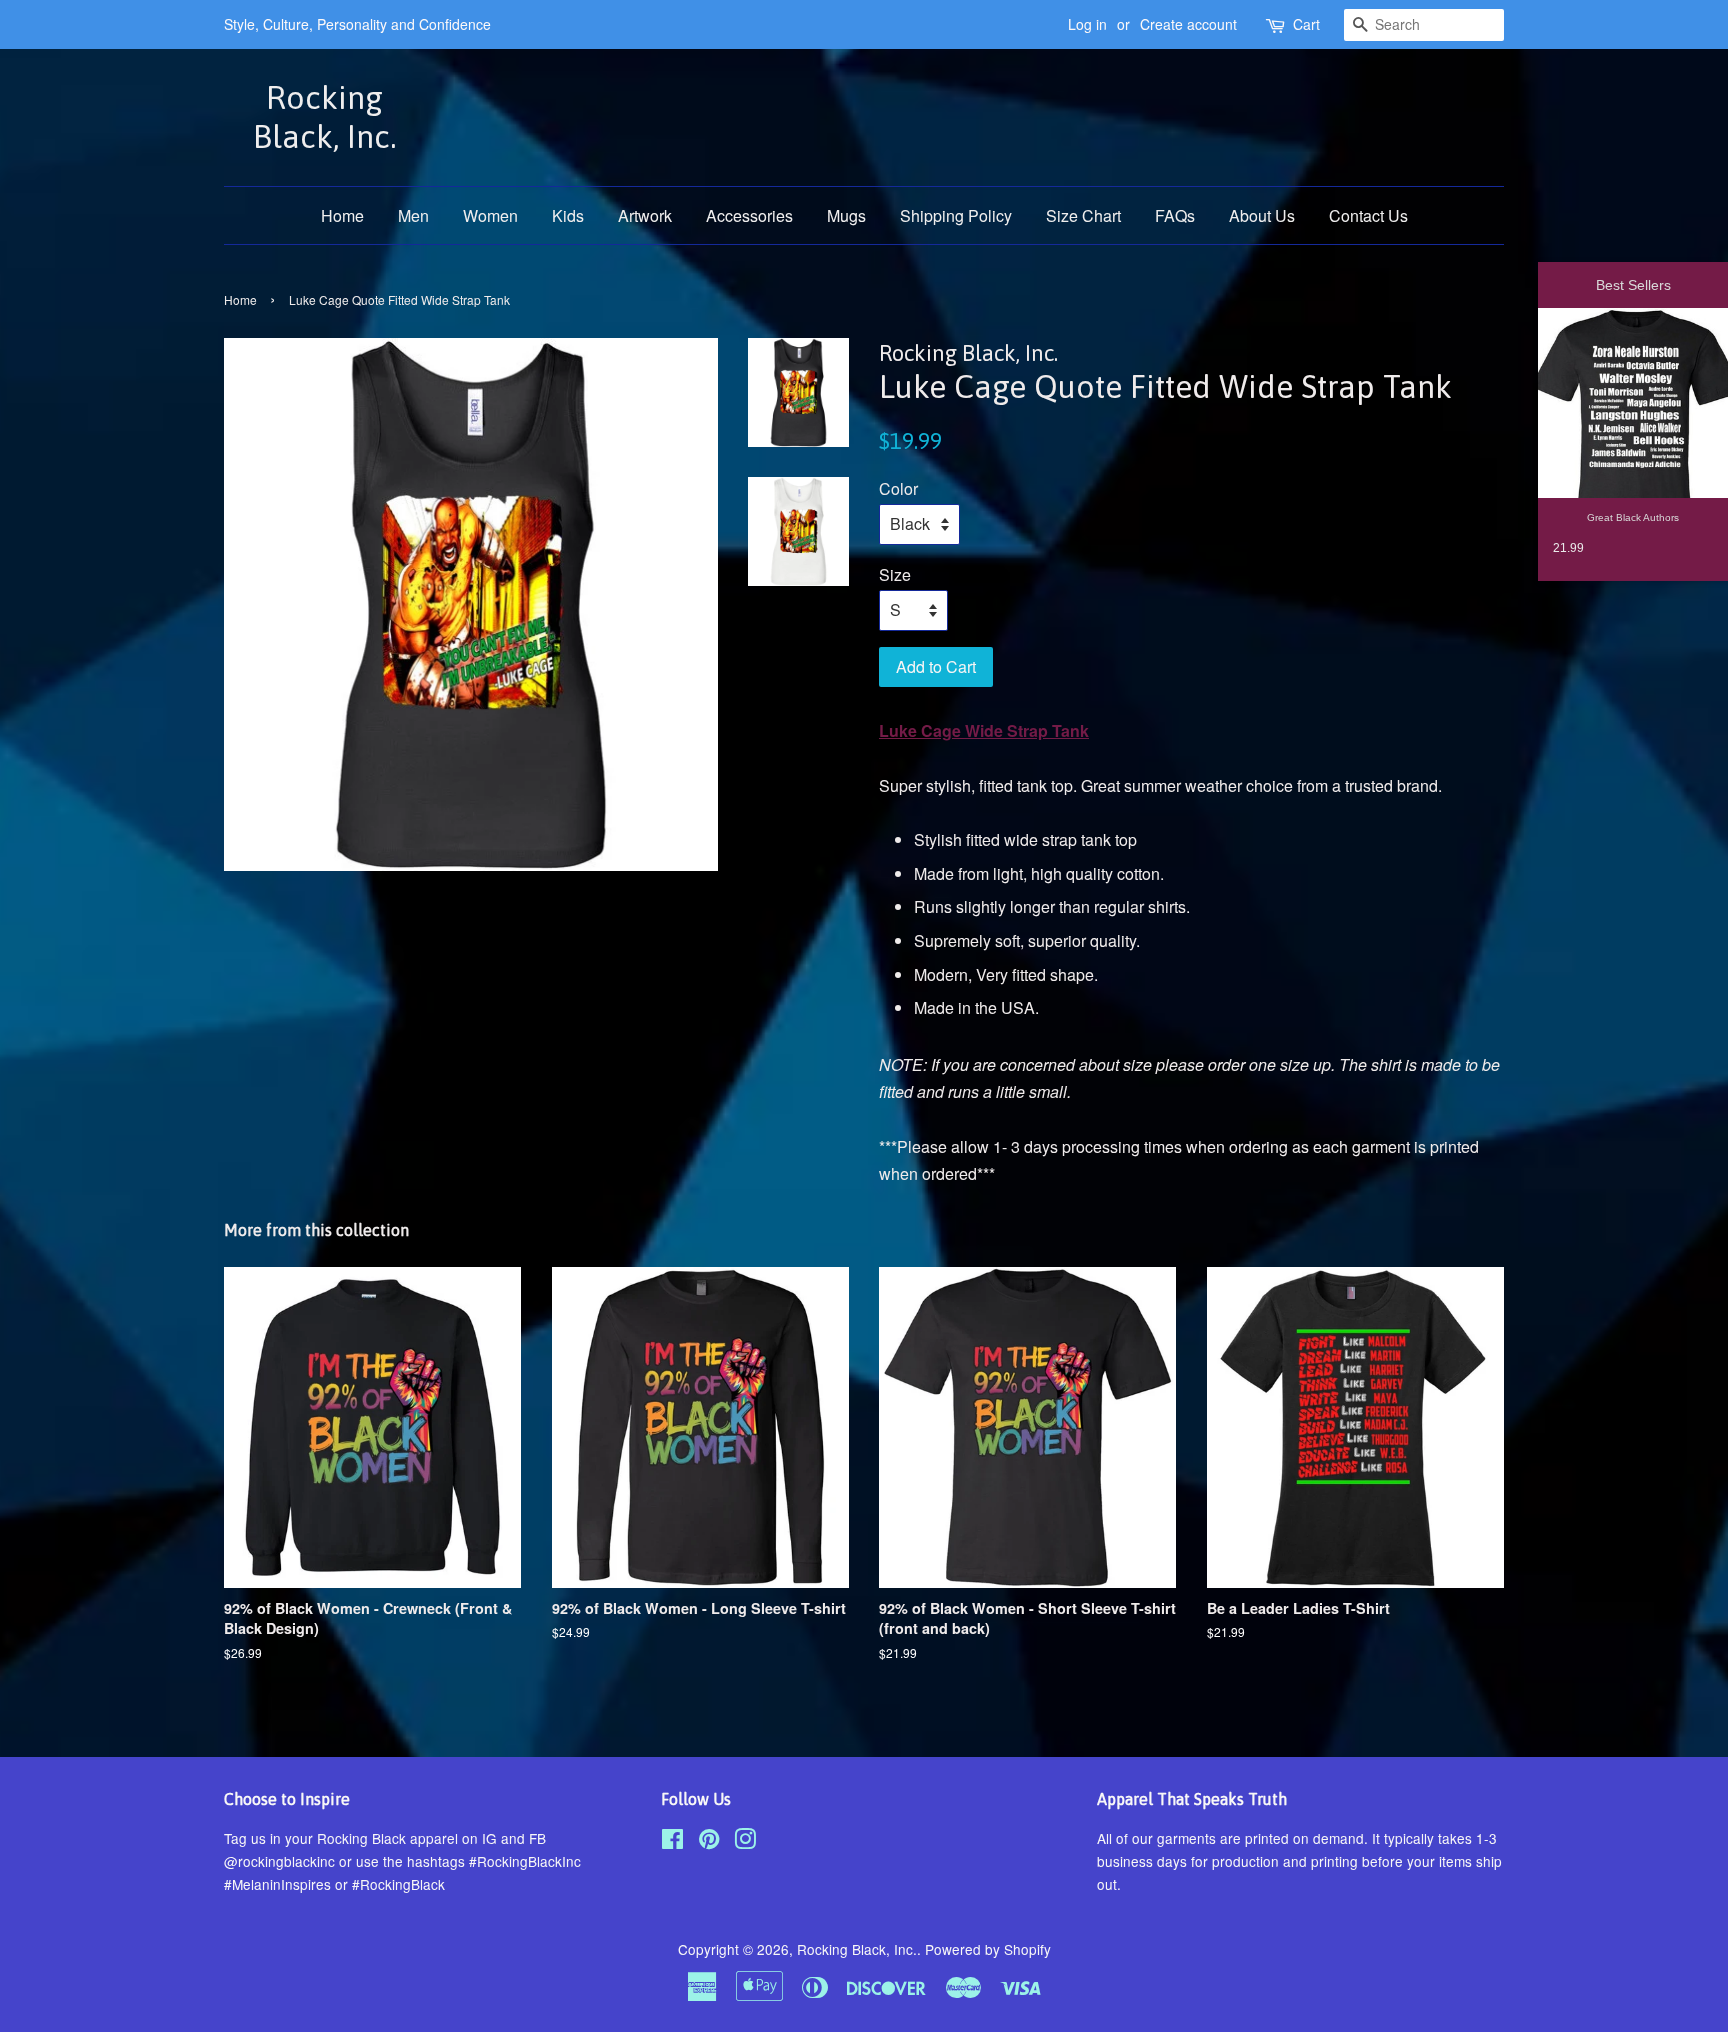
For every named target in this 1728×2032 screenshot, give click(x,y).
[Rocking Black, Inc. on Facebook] (672, 1842)
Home (342, 215)
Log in (1087, 24)
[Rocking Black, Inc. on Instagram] (745, 1842)
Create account (1188, 24)
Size (895, 574)
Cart (1306, 24)
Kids (568, 215)
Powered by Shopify (988, 1949)
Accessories (749, 215)
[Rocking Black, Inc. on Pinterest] (709, 1842)
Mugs (846, 215)
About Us (1262, 215)
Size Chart (1083, 215)
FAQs (1175, 215)
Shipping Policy (956, 215)
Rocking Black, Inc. (324, 116)
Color (898, 488)
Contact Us (1368, 215)
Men (413, 215)
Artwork (645, 215)
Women (490, 215)
